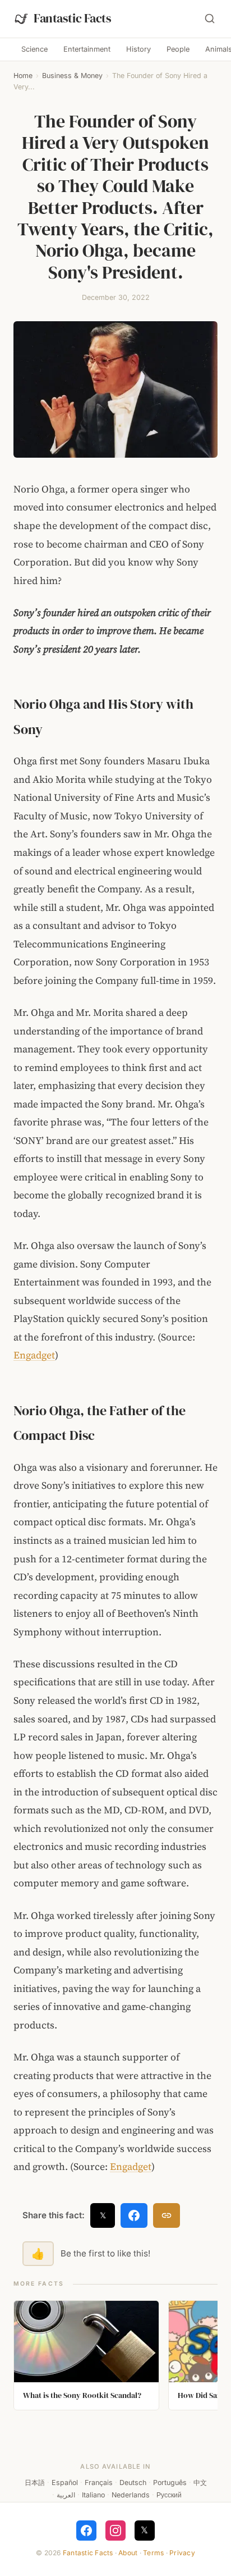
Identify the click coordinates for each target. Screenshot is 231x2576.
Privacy (182, 2553)
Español (65, 2482)
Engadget (34, 1355)
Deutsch (133, 2482)
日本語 (35, 2482)
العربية (66, 2495)
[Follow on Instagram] (115, 2531)
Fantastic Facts (88, 2553)
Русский (169, 2495)
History (138, 49)
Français (99, 2482)
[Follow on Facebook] (86, 2531)
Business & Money (72, 76)
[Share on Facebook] (134, 2215)
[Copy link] (167, 2215)
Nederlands (131, 2495)
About (128, 2553)
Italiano (93, 2495)
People (178, 49)
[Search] (210, 19)
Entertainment (87, 49)
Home (23, 76)
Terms (153, 2553)
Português (170, 2482)
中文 (200, 2482)
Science (34, 49)
